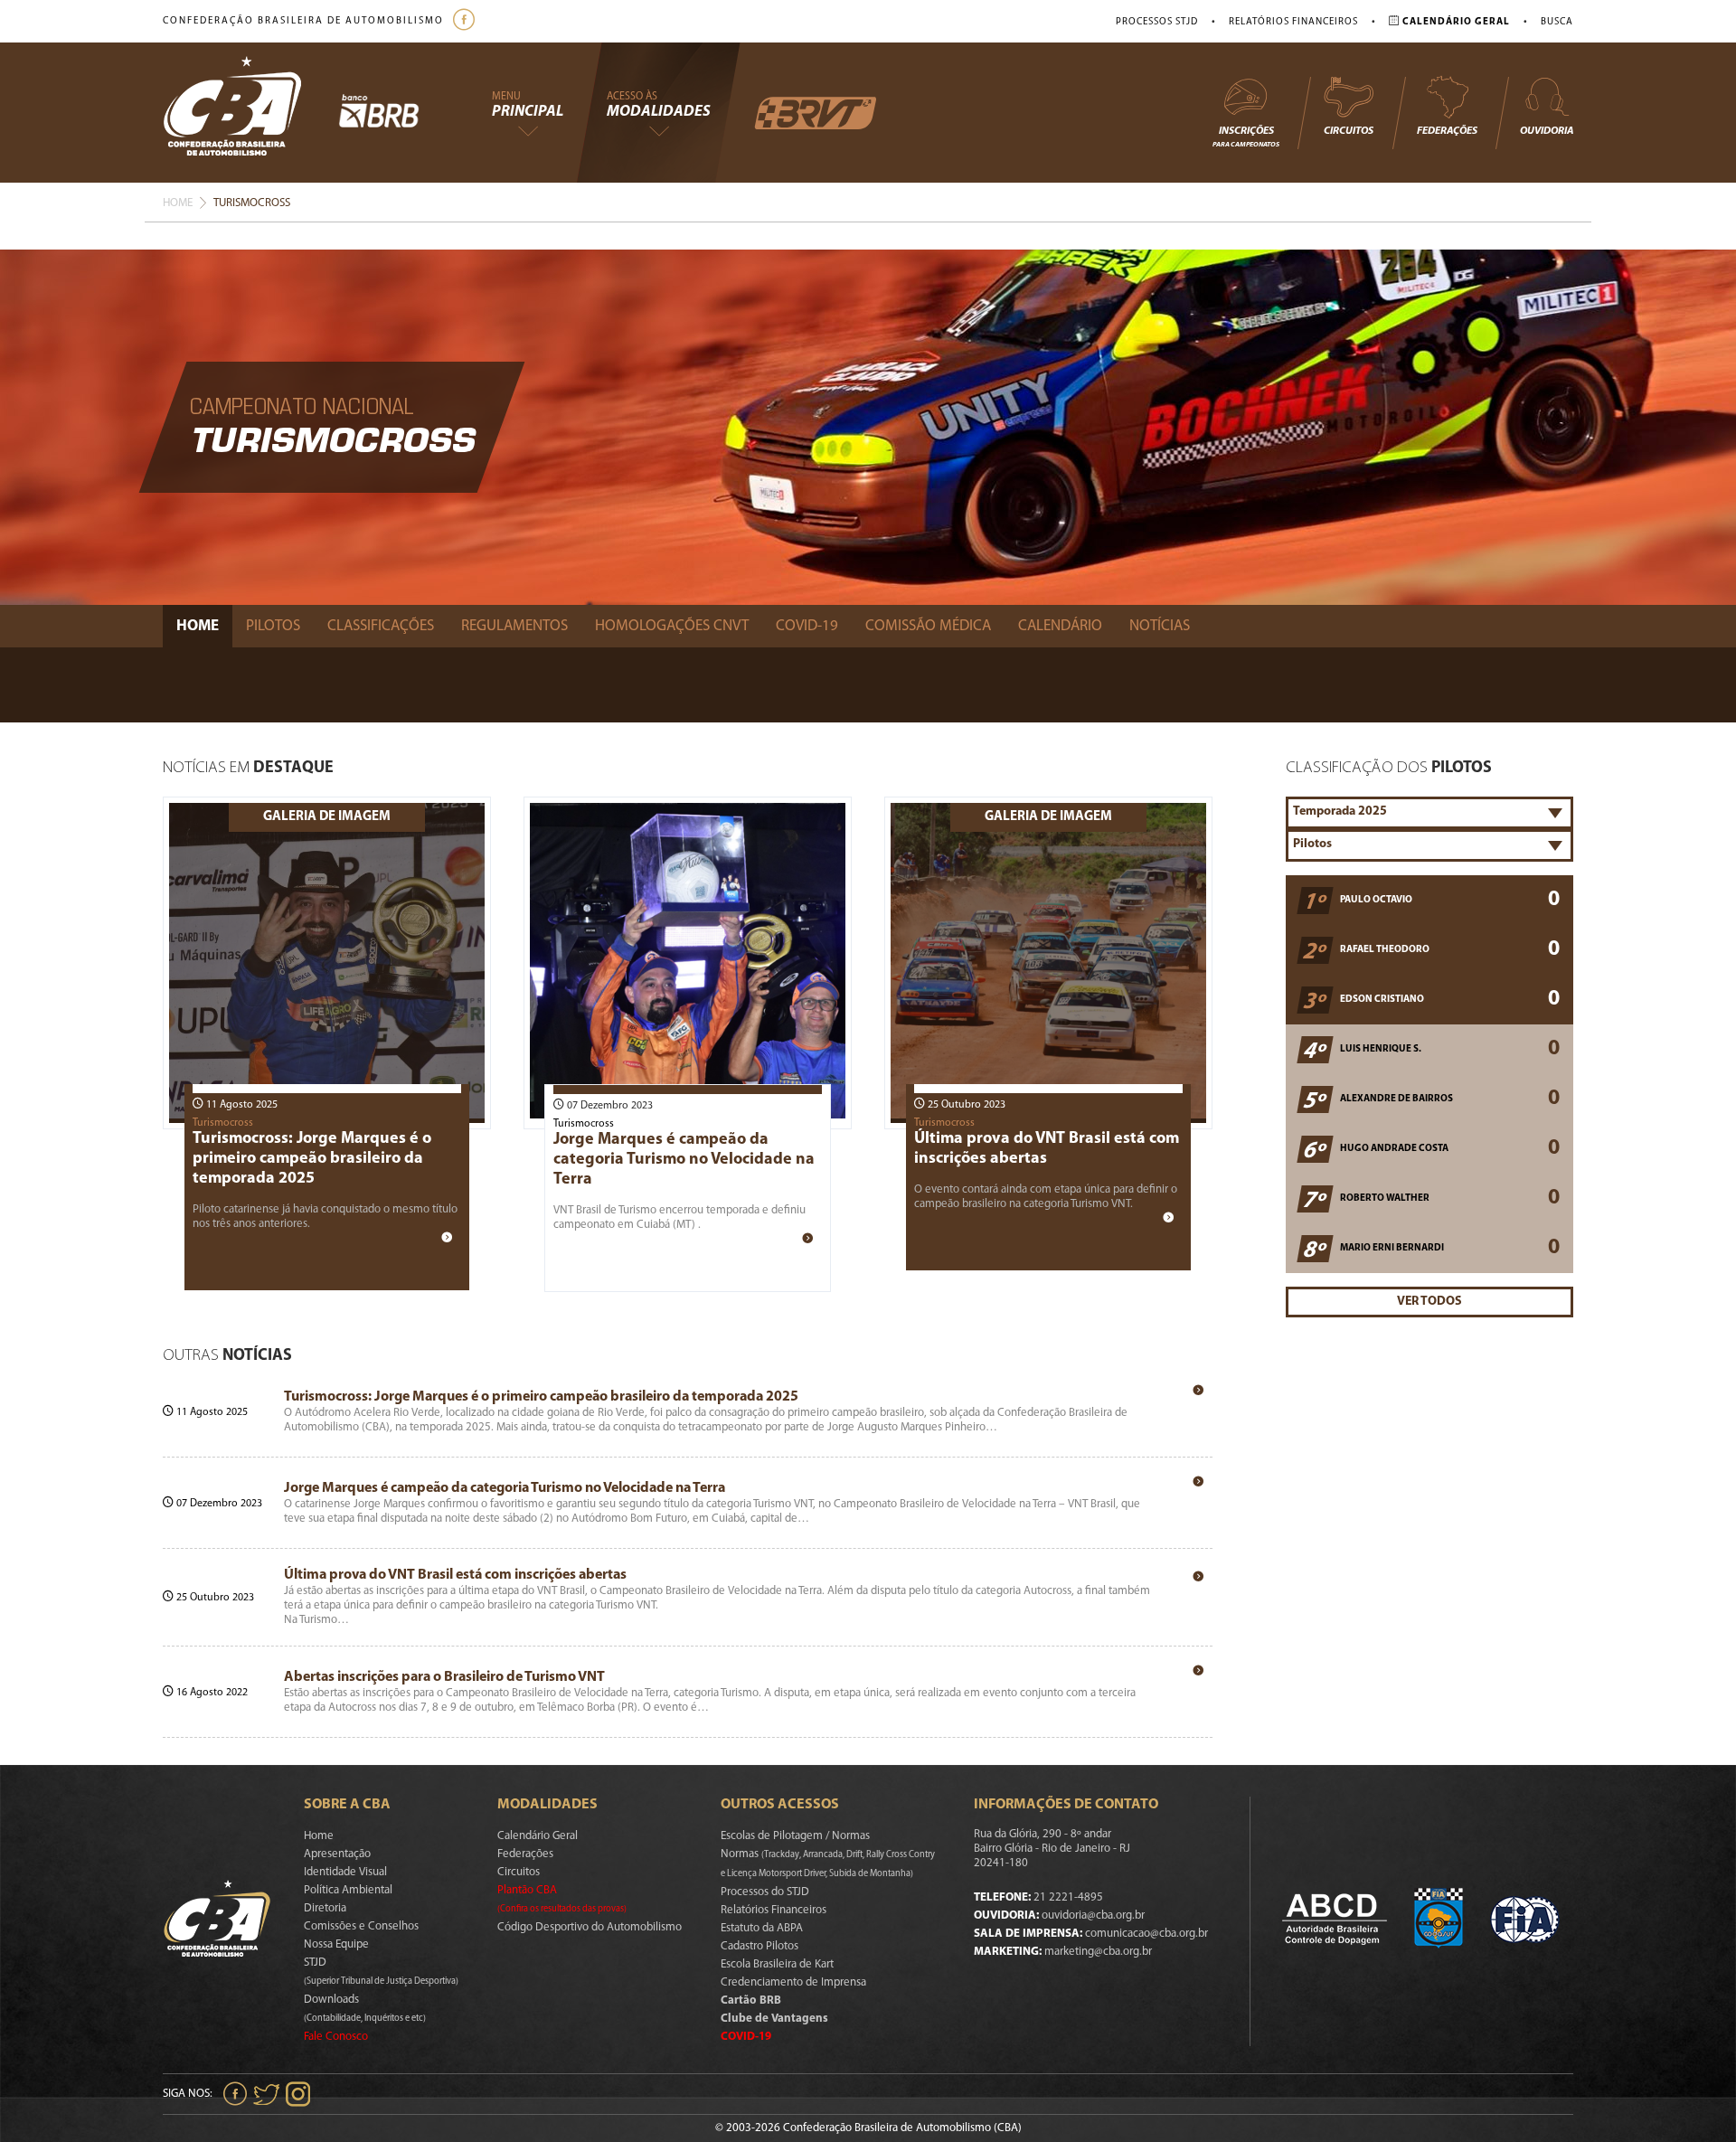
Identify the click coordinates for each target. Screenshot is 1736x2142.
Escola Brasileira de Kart (777, 1964)
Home (178, 203)
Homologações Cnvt (672, 626)
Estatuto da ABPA (762, 1928)
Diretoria (325, 1908)
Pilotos (273, 626)
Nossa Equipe (336, 1944)
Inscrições (1246, 137)
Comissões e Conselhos (361, 1926)
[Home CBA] (250, 113)
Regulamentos (514, 626)
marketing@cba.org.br (1098, 1952)
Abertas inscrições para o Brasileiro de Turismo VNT (444, 1677)
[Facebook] (466, 21)
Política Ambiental (348, 1890)
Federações (1447, 131)
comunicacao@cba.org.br (1146, 1934)
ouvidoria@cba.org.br (1093, 1916)
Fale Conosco (336, 2037)
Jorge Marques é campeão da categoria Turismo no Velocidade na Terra (684, 1160)
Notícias (1160, 626)
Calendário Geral (538, 1836)
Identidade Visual (345, 1872)
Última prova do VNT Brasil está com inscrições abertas (455, 1575)
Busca (1557, 22)
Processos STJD (1157, 22)
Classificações (381, 626)
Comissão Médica (928, 626)
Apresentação (337, 1854)
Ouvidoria (1547, 131)
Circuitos (1349, 131)
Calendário (1060, 626)
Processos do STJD (765, 1892)
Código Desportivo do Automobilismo (590, 1927)
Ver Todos (1429, 1302)
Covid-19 (807, 626)
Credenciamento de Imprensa (793, 1982)
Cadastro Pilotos (759, 1946)
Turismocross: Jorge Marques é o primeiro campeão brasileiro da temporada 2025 (312, 1159)
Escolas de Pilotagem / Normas (795, 1836)
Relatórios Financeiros (1293, 22)
